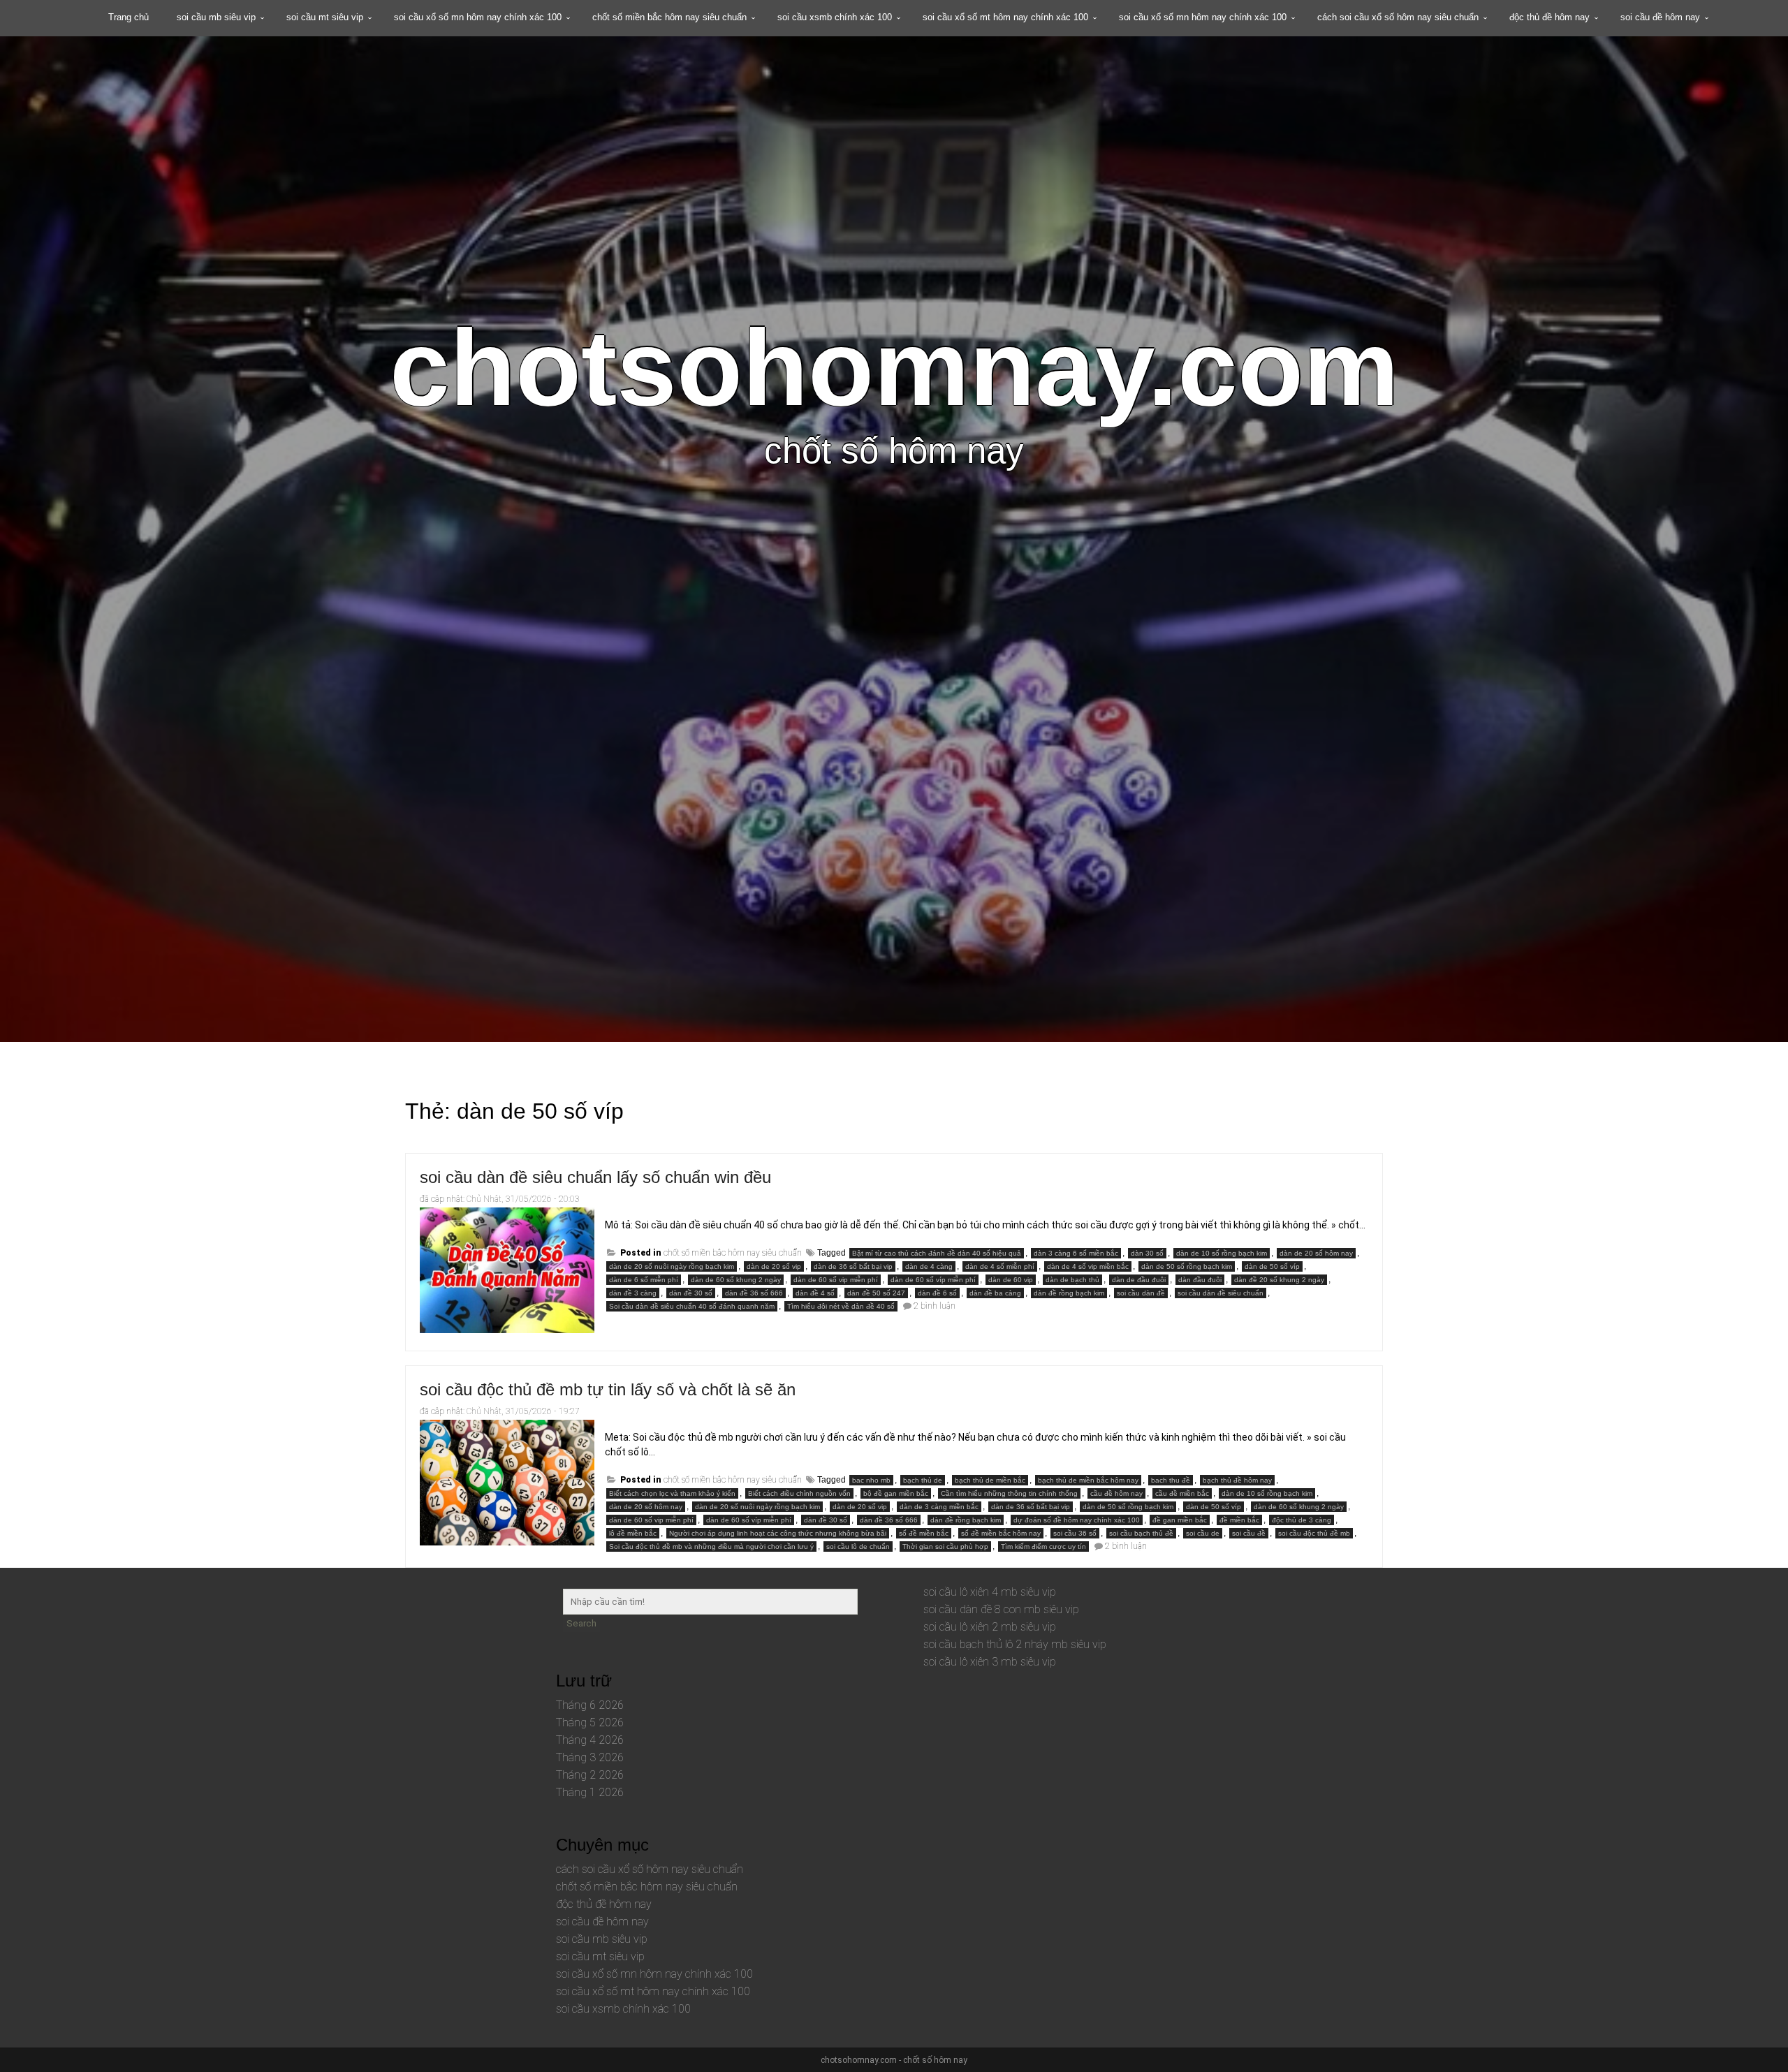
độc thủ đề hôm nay (1549, 17)
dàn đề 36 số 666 (754, 1293)
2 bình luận (935, 1306)
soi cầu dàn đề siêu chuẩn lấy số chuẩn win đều (595, 1177)
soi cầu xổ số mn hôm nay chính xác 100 (478, 17)
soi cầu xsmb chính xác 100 (835, 17)
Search (581, 1623)
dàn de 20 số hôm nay (1316, 1253)
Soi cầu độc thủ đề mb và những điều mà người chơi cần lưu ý (711, 1546)
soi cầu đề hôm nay (1660, 17)
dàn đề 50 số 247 (876, 1293)
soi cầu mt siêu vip (325, 17)
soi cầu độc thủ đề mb (1314, 1533)
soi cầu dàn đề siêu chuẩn (1221, 1293)
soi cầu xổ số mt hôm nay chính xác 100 (1005, 17)
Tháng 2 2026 (590, 1775)
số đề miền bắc (924, 1533)
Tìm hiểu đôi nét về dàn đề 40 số (841, 1306)
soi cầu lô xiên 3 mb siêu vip (990, 1662)
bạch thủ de (923, 1480)
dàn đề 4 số (815, 1293)
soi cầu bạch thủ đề (1141, 1533)
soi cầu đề (1249, 1533)
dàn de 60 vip (1011, 1280)
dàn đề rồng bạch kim (1069, 1293)
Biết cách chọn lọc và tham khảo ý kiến (672, 1493)
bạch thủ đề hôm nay (1237, 1480)
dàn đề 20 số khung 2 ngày (1279, 1280)
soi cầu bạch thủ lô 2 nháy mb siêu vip (1015, 1644)
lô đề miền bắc (633, 1533)
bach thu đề (1171, 1480)
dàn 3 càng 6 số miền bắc (1076, 1253)
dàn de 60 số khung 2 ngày (736, 1280)
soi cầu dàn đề (1141, 1293)
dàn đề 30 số (691, 1293)
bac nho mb (871, 1480)
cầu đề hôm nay (1116, 1493)
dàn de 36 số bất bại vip (853, 1266)
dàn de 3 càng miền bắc (939, 1507)
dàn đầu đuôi (1200, 1280)
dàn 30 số (1147, 1253)
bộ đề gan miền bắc (896, 1493)
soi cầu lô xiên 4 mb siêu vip (990, 1592)
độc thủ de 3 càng (1302, 1520)
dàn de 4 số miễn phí (1000, 1266)
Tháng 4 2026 (590, 1740)
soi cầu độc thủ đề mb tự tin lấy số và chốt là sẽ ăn (608, 1389)
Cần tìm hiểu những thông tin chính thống (1009, 1493)
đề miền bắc (1239, 1520)
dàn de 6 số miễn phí (644, 1280)
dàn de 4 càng (929, 1266)
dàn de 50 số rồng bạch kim (1187, 1266)
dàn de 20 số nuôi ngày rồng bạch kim (672, 1266)
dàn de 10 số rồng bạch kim (1222, 1253)
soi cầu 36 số (1075, 1533)
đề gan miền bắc (1180, 1520)
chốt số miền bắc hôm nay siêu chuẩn (669, 17)
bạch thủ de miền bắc (990, 1480)
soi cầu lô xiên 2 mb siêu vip (990, 1627)
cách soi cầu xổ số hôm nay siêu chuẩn (1398, 17)
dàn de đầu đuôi (1139, 1280)
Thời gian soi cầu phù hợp (945, 1546)
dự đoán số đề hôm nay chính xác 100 (1077, 1520)
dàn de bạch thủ (1072, 1280)
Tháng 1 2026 (590, 1792)
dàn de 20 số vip (774, 1266)
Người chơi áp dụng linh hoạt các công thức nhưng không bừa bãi (778, 1533)
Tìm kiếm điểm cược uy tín (1043, 1546)
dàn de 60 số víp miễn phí (933, 1280)
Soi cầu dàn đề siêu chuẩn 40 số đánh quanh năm (692, 1306)
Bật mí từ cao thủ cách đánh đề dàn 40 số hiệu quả (937, 1253)
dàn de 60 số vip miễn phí (836, 1280)
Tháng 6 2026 (590, 1705)
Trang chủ (129, 17)
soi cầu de (1203, 1533)
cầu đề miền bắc (1182, 1493)
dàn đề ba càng (995, 1293)
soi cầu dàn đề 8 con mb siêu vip (1001, 1609)
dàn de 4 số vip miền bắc (1088, 1266)
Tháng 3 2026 (590, 1757)
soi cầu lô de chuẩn (858, 1546)
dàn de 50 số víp (1272, 1266)
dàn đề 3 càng (633, 1293)
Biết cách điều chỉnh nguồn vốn (799, 1493)
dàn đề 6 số (937, 1293)
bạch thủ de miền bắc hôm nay (1088, 1480)
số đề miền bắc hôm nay (1001, 1533)
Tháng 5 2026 (590, 1722)
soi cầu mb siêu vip (216, 17)
